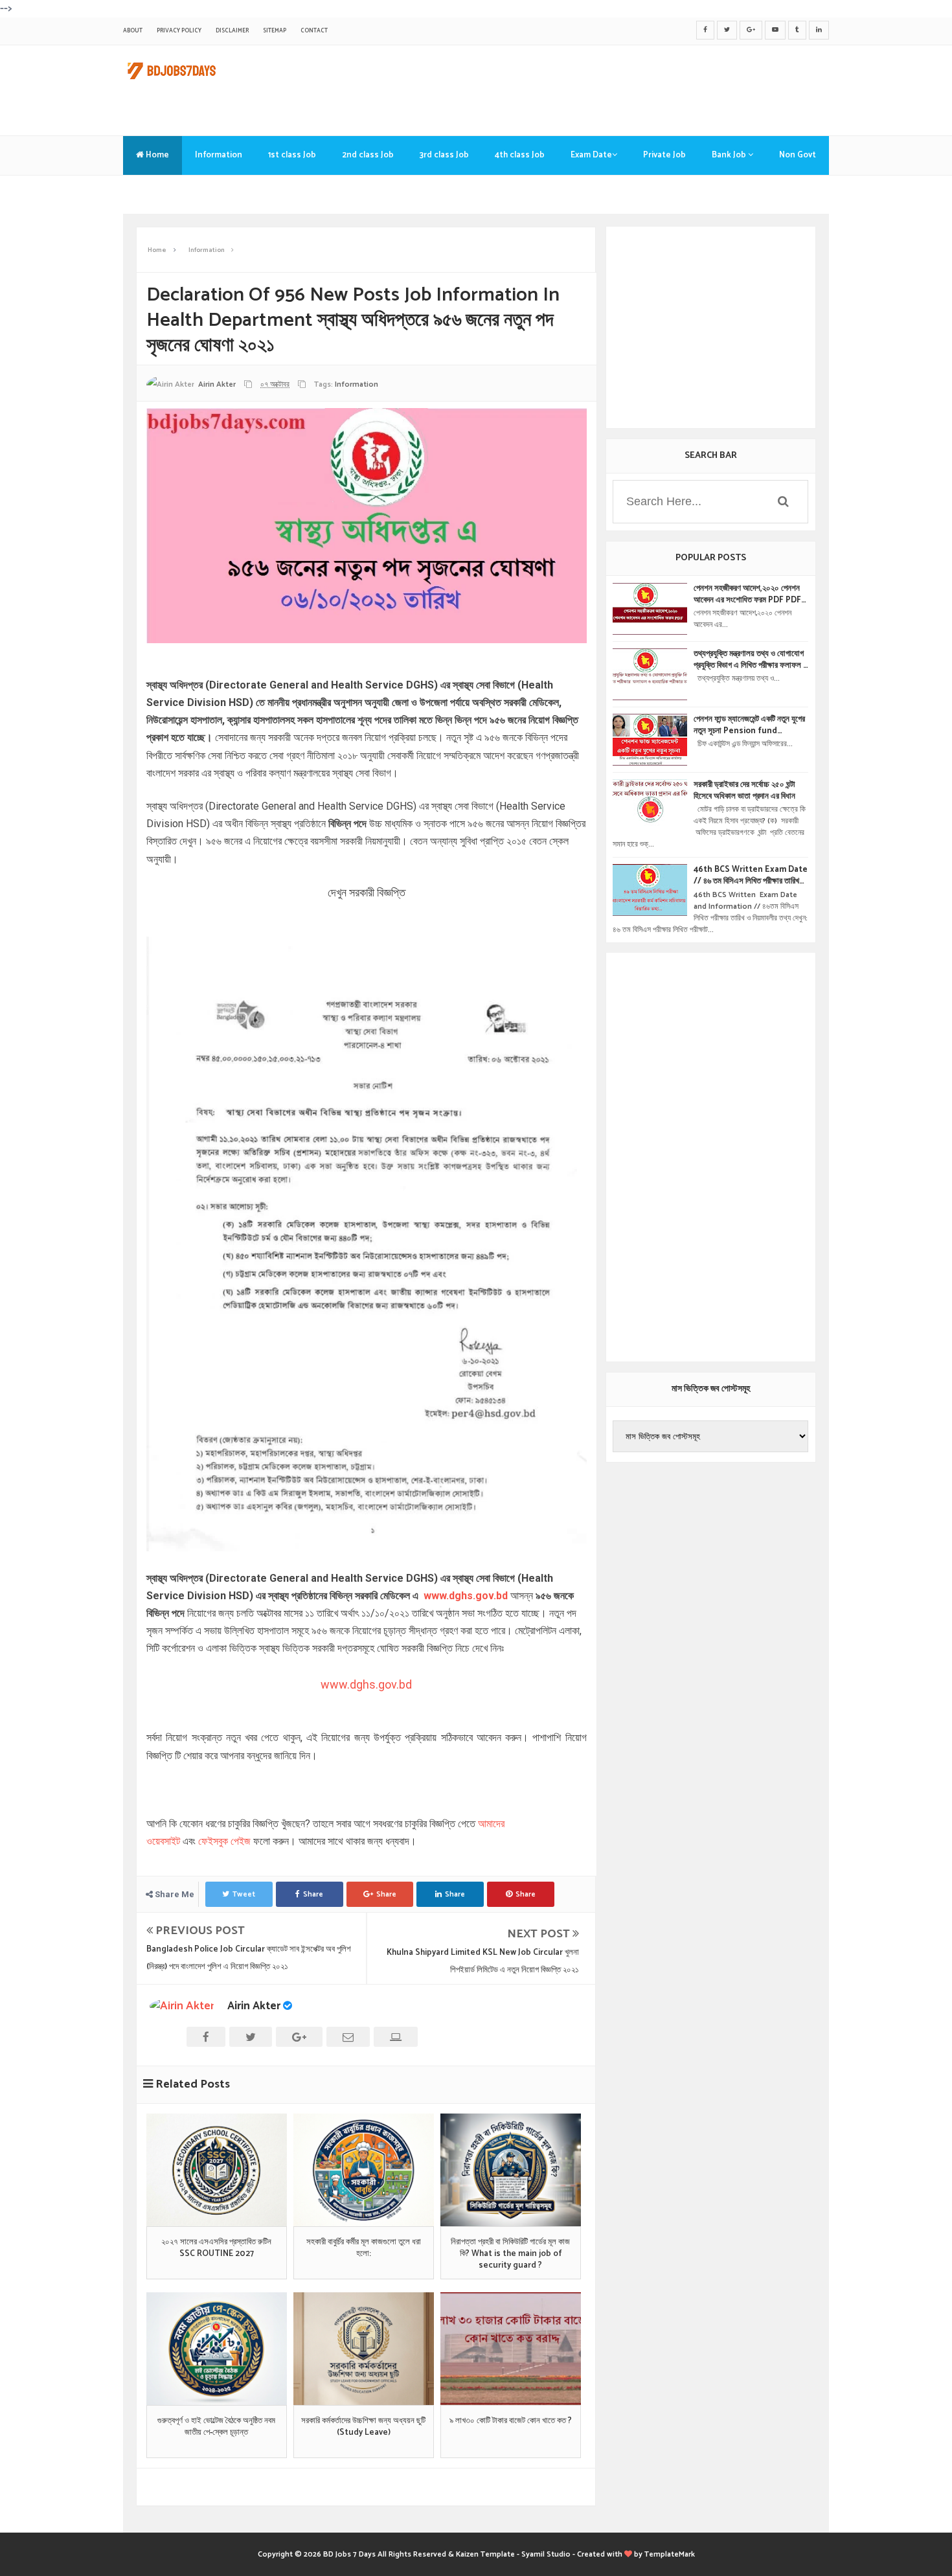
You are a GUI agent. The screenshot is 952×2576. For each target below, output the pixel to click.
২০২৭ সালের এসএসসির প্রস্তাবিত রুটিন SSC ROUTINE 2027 (216, 2248)
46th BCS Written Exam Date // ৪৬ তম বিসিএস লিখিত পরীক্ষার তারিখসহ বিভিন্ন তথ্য (751, 876)
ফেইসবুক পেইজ (224, 1841)
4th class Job (520, 155)
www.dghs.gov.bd (464, 1596)
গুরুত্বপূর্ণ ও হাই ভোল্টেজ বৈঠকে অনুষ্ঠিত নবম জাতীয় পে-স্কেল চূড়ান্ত (216, 2427)
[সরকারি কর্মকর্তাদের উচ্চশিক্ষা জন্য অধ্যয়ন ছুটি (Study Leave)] (364, 2349)
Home (156, 155)
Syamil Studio (546, 2554)
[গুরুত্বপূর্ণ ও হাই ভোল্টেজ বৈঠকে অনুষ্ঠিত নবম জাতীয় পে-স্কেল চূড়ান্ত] (217, 2349)
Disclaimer (232, 31)
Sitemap (275, 31)
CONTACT (314, 31)
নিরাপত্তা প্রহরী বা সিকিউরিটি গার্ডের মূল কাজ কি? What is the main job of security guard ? (510, 2254)
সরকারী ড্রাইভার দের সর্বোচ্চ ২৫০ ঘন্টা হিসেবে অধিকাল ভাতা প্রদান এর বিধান (744, 791)
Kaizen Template (485, 2554)
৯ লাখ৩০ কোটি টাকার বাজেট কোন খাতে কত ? (511, 2421)
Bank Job (730, 155)
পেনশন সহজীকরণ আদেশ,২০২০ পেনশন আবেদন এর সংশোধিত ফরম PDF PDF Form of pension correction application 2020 (748, 595)
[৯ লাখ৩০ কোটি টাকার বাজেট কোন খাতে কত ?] (511, 2349)
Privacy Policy (179, 31)
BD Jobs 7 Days (349, 2554)
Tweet (244, 1894)
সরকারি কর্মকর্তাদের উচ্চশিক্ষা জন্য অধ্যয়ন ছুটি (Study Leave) (363, 2427)
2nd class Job (368, 155)
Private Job (664, 155)
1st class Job (292, 155)
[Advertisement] (593, 87)
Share (313, 1894)
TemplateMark (670, 2554)
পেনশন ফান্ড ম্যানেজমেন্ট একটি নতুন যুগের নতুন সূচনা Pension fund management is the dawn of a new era (749, 725)
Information (219, 155)
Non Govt (798, 155)
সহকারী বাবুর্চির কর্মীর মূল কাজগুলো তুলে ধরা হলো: (364, 2248)
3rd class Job (444, 155)
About (133, 31)
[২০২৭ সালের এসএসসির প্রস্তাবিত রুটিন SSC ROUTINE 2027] (217, 2170)
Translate (155, 194)
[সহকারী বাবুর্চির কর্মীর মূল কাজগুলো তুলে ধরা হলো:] (364, 2170)
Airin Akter (254, 2006)
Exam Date (591, 155)
